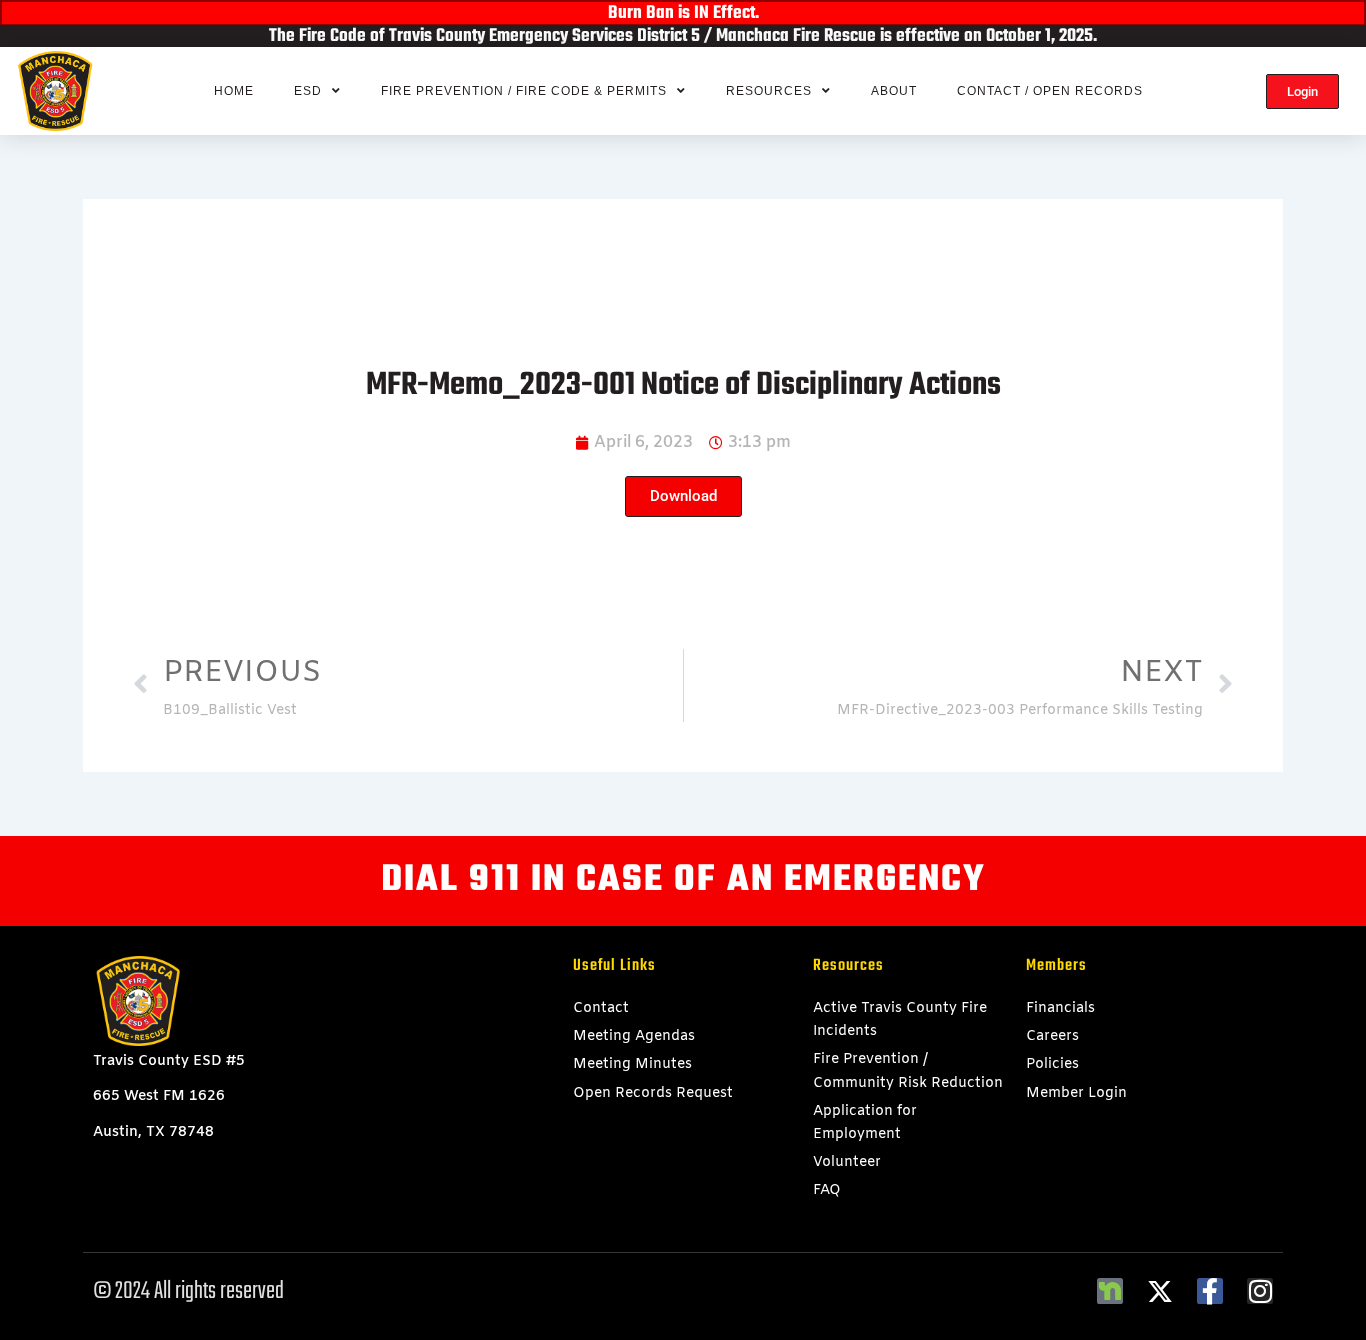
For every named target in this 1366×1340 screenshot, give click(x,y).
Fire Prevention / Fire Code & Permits (524, 91)
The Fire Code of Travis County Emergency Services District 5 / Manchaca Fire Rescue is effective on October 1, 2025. (683, 36)
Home (234, 91)
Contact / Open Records (1050, 91)
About (894, 91)
